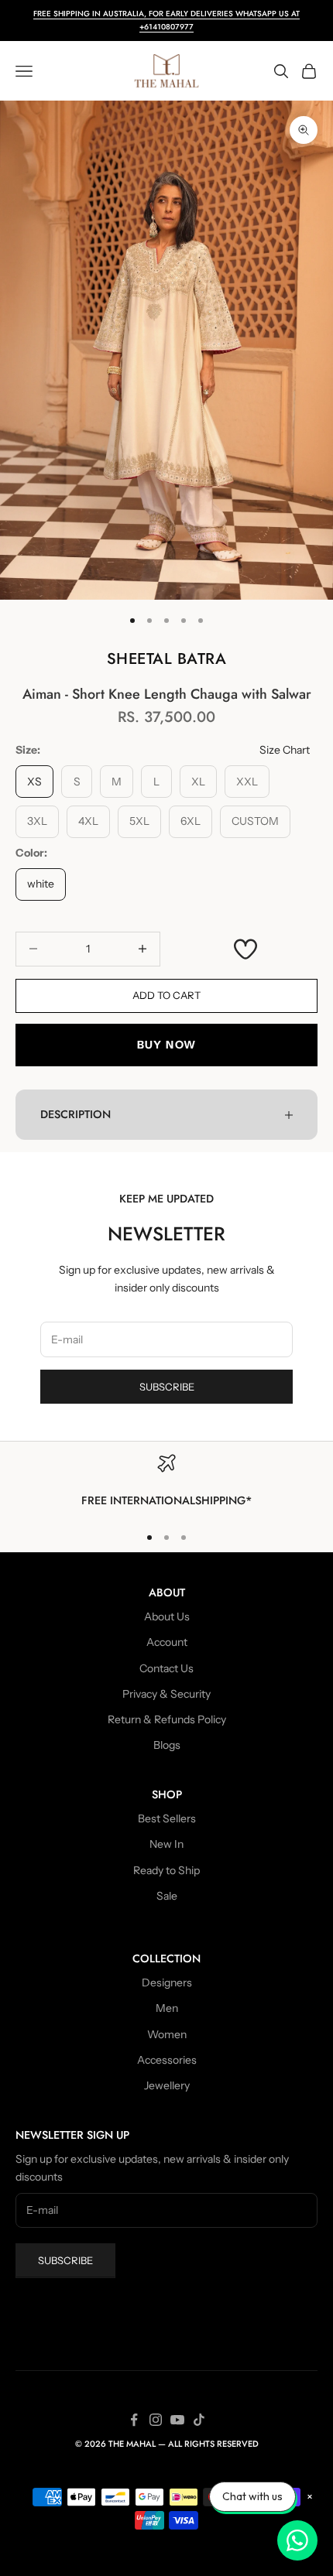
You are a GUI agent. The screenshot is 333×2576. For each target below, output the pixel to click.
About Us (167, 1616)
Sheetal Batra (167, 659)
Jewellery (167, 2085)
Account (167, 1642)
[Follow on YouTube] (177, 2420)
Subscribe (167, 1387)
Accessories (167, 2060)
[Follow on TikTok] (199, 2420)
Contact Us (166, 1668)
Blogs (167, 1745)
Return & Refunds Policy (167, 1719)
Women (167, 2034)
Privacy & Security (166, 1694)
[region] (166, 1482)
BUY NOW (167, 1045)
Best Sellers (167, 1818)
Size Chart (285, 750)
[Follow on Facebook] (134, 2420)
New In (166, 1844)
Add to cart (166, 995)
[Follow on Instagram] (156, 2420)
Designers (167, 1982)
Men (167, 2008)
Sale (167, 1896)
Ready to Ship (166, 1870)
